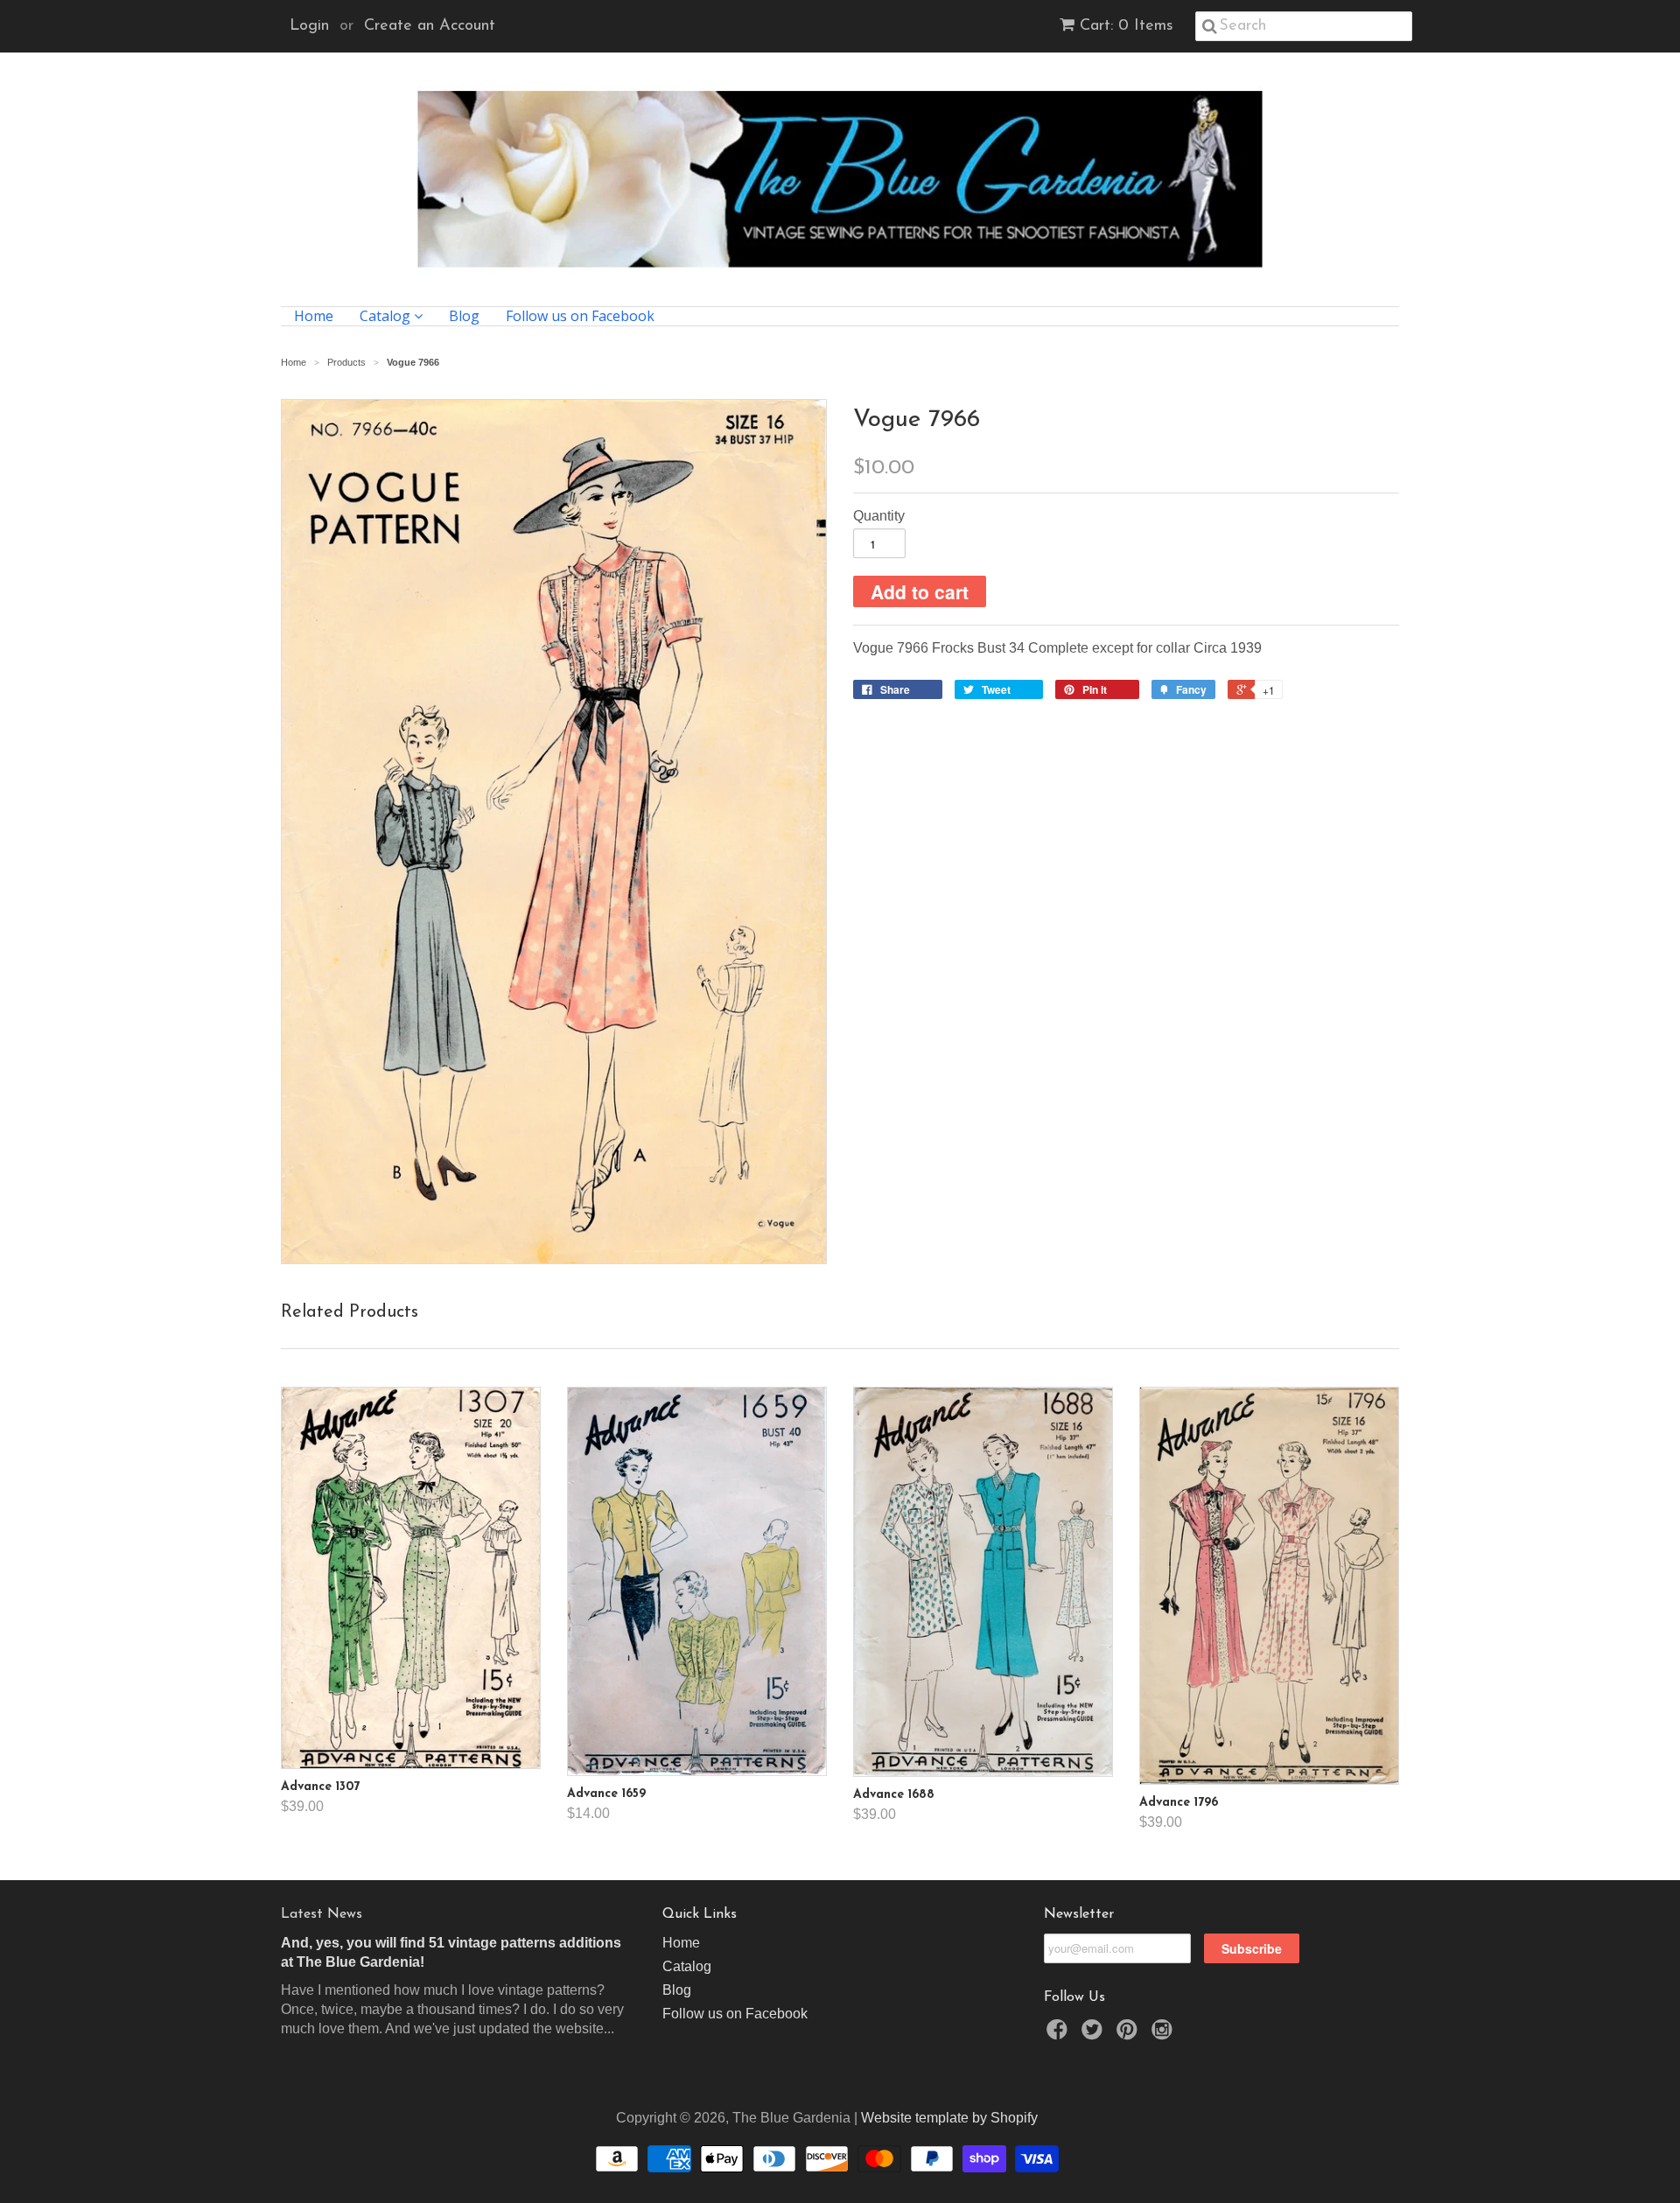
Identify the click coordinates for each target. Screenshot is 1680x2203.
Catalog (387, 316)
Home (314, 316)
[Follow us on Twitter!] (1095, 2035)
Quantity (879, 516)
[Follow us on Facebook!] (1060, 2035)
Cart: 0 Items (1127, 26)
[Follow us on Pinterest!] (1130, 2035)
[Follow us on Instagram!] (1165, 2035)
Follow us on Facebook (580, 316)
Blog (464, 316)
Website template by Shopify (949, 2118)
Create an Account (430, 26)
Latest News (322, 1914)
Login (309, 26)
